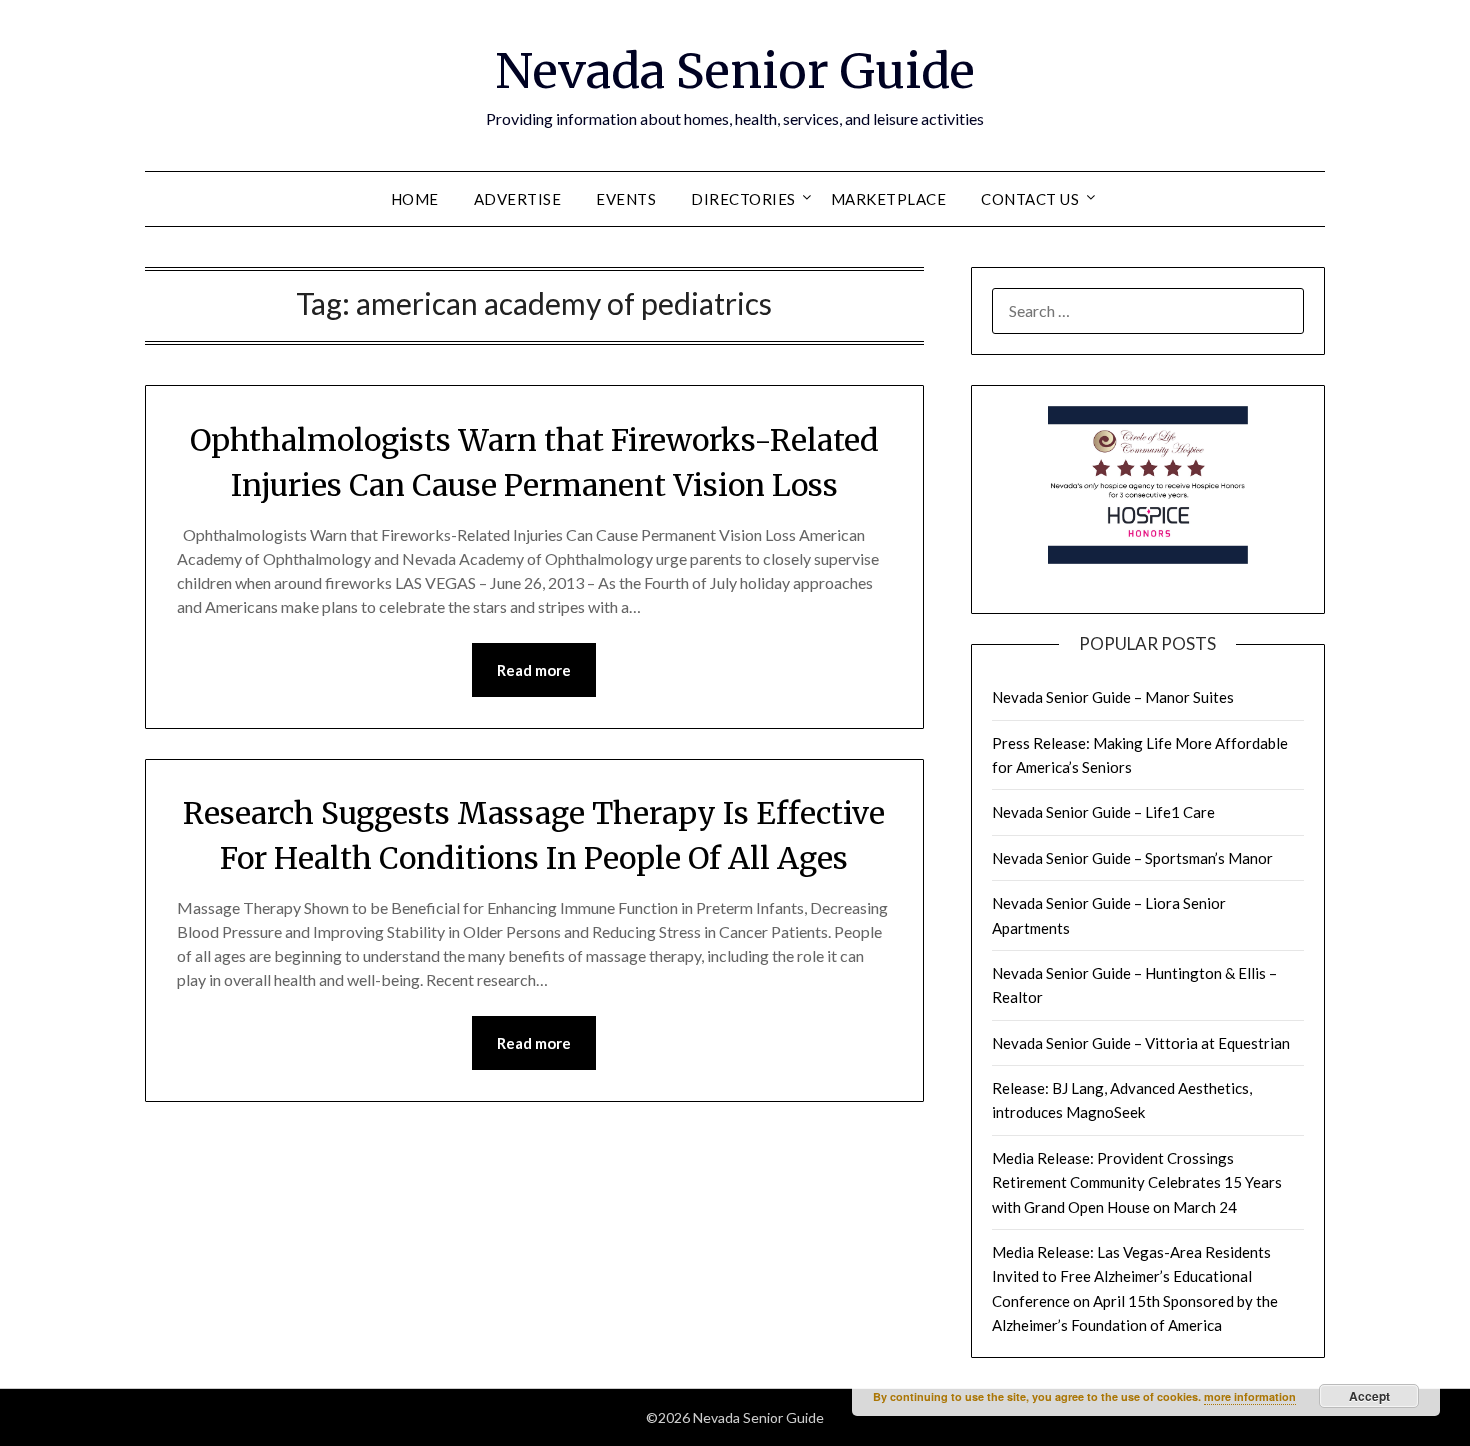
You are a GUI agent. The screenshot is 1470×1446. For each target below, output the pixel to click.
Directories (743, 199)
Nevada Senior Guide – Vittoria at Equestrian (1141, 1043)
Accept (1369, 1396)
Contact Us (1030, 199)
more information (1250, 1396)
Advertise (518, 199)
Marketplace (889, 199)
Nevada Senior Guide (735, 71)
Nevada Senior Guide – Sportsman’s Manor (1132, 858)
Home (415, 199)
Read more (534, 670)
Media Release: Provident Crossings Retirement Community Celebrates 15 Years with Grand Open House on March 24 (1137, 1182)
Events (626, 199)
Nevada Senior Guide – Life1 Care (1103, 812)
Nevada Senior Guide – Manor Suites (1113, 697)
